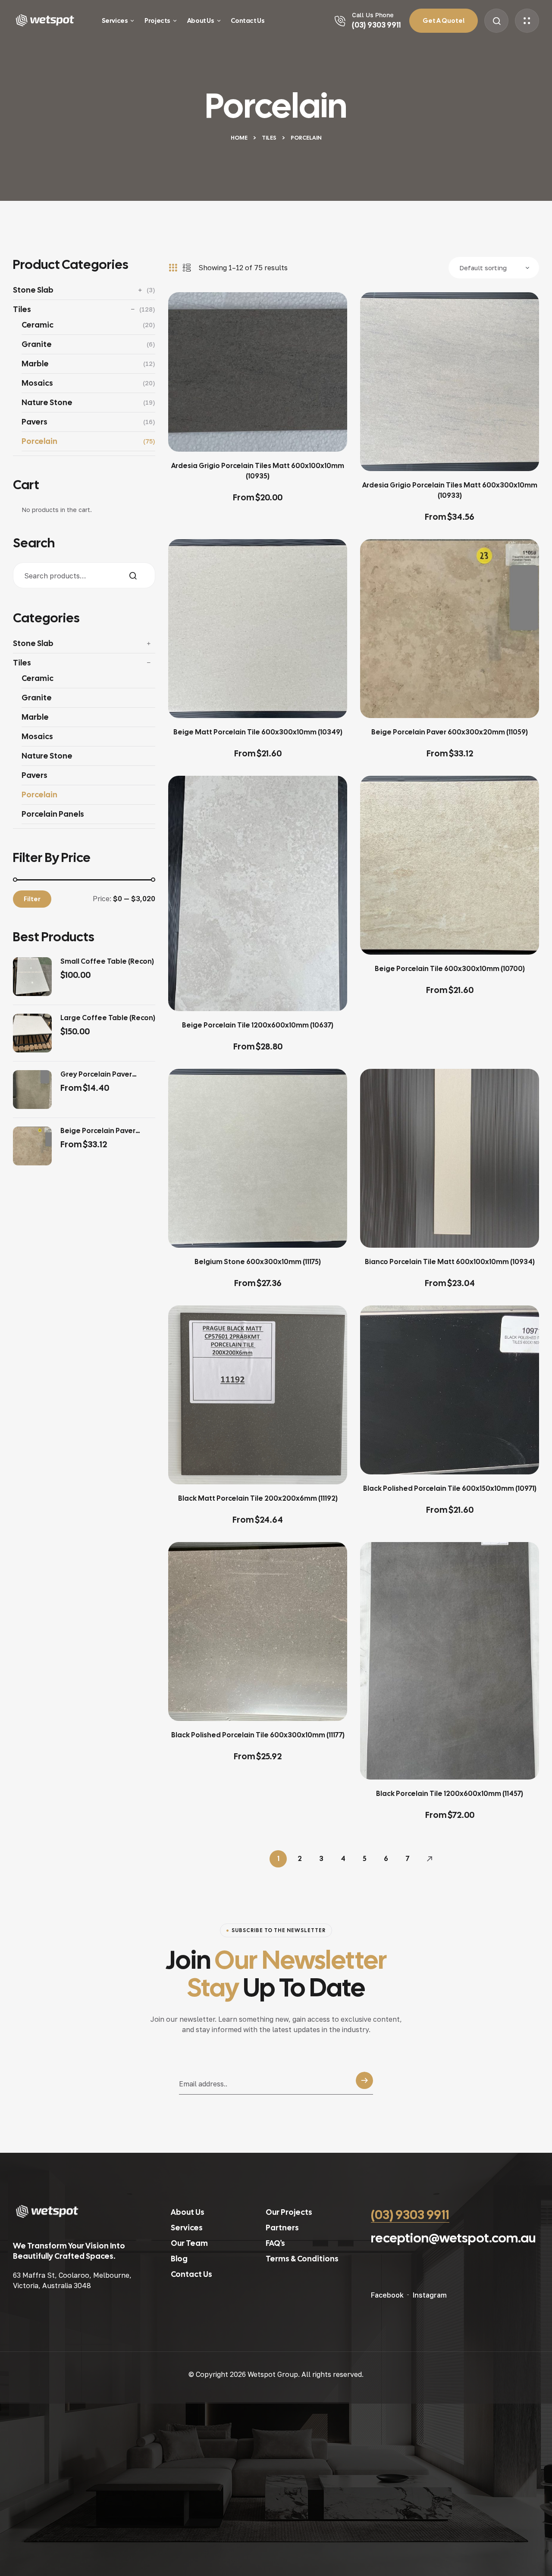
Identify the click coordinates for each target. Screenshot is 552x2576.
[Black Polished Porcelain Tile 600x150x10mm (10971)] (450, 1390)
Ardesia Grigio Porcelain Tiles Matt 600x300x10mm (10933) (450, 490)
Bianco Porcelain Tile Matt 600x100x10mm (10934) (450, 1262)
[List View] (187, 268)
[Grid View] (173, 268)
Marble (35, 364)
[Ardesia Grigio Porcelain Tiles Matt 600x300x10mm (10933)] (450, 382)
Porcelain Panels (53, 814)
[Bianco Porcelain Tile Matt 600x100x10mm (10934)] (450, 1158)
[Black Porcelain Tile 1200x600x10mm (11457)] (450, 1661)
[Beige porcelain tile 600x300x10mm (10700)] (450, 865)
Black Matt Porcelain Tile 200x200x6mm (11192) (258, 1498)
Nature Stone (47, 402)
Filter (32, 899)
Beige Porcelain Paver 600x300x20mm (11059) (450, 732)
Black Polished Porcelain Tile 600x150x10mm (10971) (450, 1488)
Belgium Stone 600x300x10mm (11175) (258, 1262)
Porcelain (39, 441)
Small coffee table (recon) (107, 962)
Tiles (269, 138)
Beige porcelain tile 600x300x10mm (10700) (450, 969)
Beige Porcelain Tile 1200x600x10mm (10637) (258, 1025)
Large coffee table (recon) (108, 1018)
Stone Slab (33, 290)
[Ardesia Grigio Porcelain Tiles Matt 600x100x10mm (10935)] (258, 372)
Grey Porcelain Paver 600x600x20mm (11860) (100, 1074)
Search (142, 576)
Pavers (34, 422)
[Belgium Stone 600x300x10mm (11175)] (258, 1158)
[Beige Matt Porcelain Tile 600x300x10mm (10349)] (258, 629)
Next (429, 1859)
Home (239, 138)
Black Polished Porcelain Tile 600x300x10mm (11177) (258, 1735)
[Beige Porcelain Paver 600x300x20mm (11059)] (450, 629)
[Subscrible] (364, 2083)
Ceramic (38, 325)
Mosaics (37, 383)
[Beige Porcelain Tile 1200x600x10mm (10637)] (258, 893)
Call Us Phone (373, 15)
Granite (37, 344)
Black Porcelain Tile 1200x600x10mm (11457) (450, 1794)
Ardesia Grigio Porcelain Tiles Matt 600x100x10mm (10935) (258, 471)
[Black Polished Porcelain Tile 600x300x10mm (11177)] (258, 1631)
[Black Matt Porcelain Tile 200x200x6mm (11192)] (258, 1395)
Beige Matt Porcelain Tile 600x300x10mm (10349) (258, 732)
